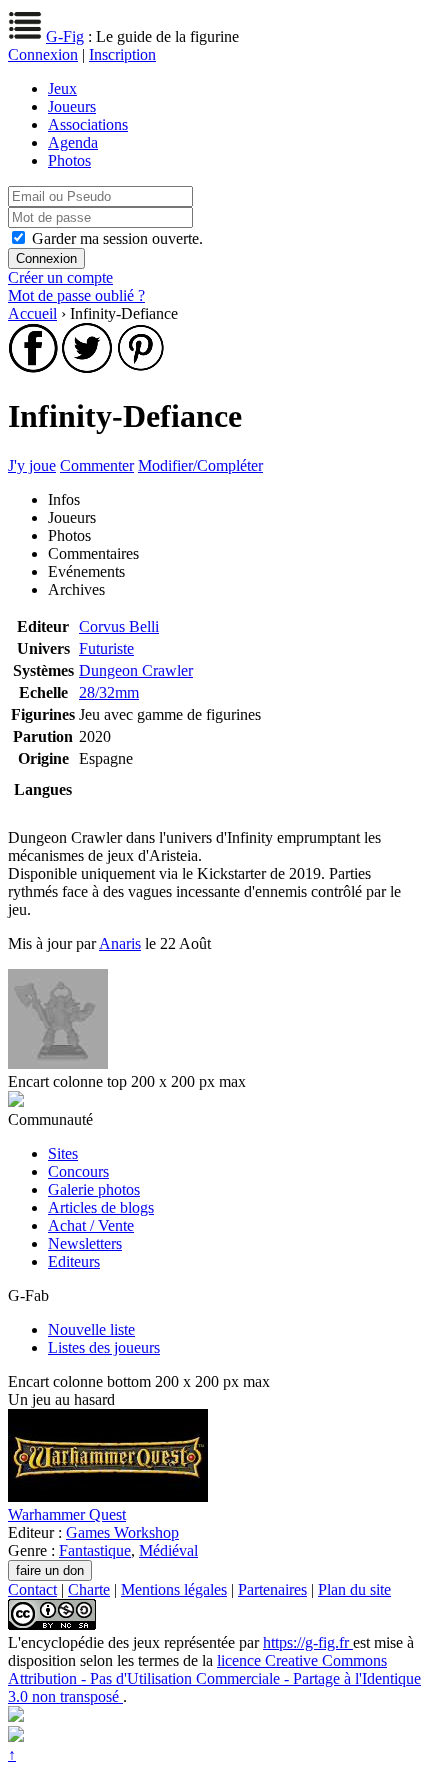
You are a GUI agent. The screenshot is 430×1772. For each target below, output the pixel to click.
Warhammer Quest (67, 1514)
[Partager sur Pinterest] (141, 367)
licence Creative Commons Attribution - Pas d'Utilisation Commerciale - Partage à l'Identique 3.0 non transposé (214, 1678)
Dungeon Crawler (136, 670)
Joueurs (72, 106)
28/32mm (109, 692)
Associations (88, 124)
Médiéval (168, 1550)
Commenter (97, 465)
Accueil (32, 313)
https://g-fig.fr (308, 1642)
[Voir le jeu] (108, 1496)
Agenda (73, 142)
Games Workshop (122, 1532)
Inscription (122, 54)
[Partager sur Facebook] (33, 367)
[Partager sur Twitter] (87, 367)
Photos (69, 160)
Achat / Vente (91, 1225)
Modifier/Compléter (200, 465)
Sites (63, 1153)
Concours (78, 1171)
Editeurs (74, 1261)
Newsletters (85, 1243)
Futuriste (106, 648)
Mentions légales (174, 1589)
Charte (89, 1589)
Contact (32, 1589)
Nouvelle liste (91, 1329)
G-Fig (65, 36)
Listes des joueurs (104, 1347)
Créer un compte (60, 277)
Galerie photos (94, 1189)
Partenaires (272, 1589)
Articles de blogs (101, 1207)
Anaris (120, 943)
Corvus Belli (119, 626)
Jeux (62, 88)
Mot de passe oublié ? (76, 295)
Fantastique (95, 1550)
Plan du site (354, 1589)
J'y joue (32, 465)
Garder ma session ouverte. (117, 238)
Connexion (43, 54)
